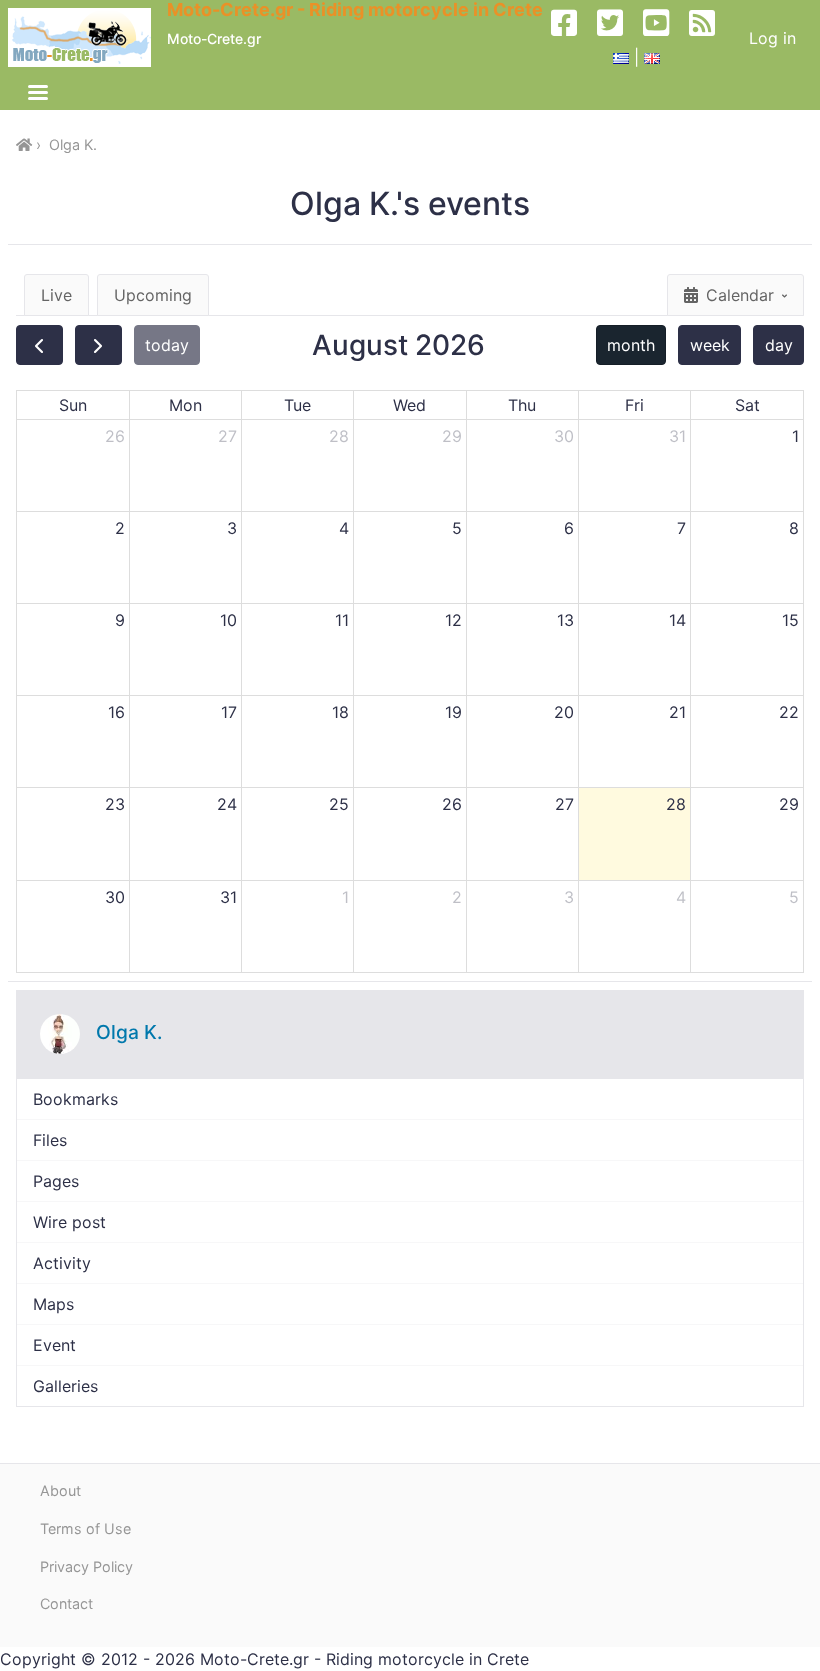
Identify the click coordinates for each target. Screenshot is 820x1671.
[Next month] (98, 345)
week (710, 345)
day (779, 345)
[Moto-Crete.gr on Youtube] (664, 37)
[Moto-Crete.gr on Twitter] (618, 37)
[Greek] (621, 57)
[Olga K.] (60, 1034)
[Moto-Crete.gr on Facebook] (572, 37)
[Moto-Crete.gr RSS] (710, 37)
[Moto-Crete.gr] (87, 37)
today (167, 345)
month (631, 345)
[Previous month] (39, 345)
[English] (652, 57)
